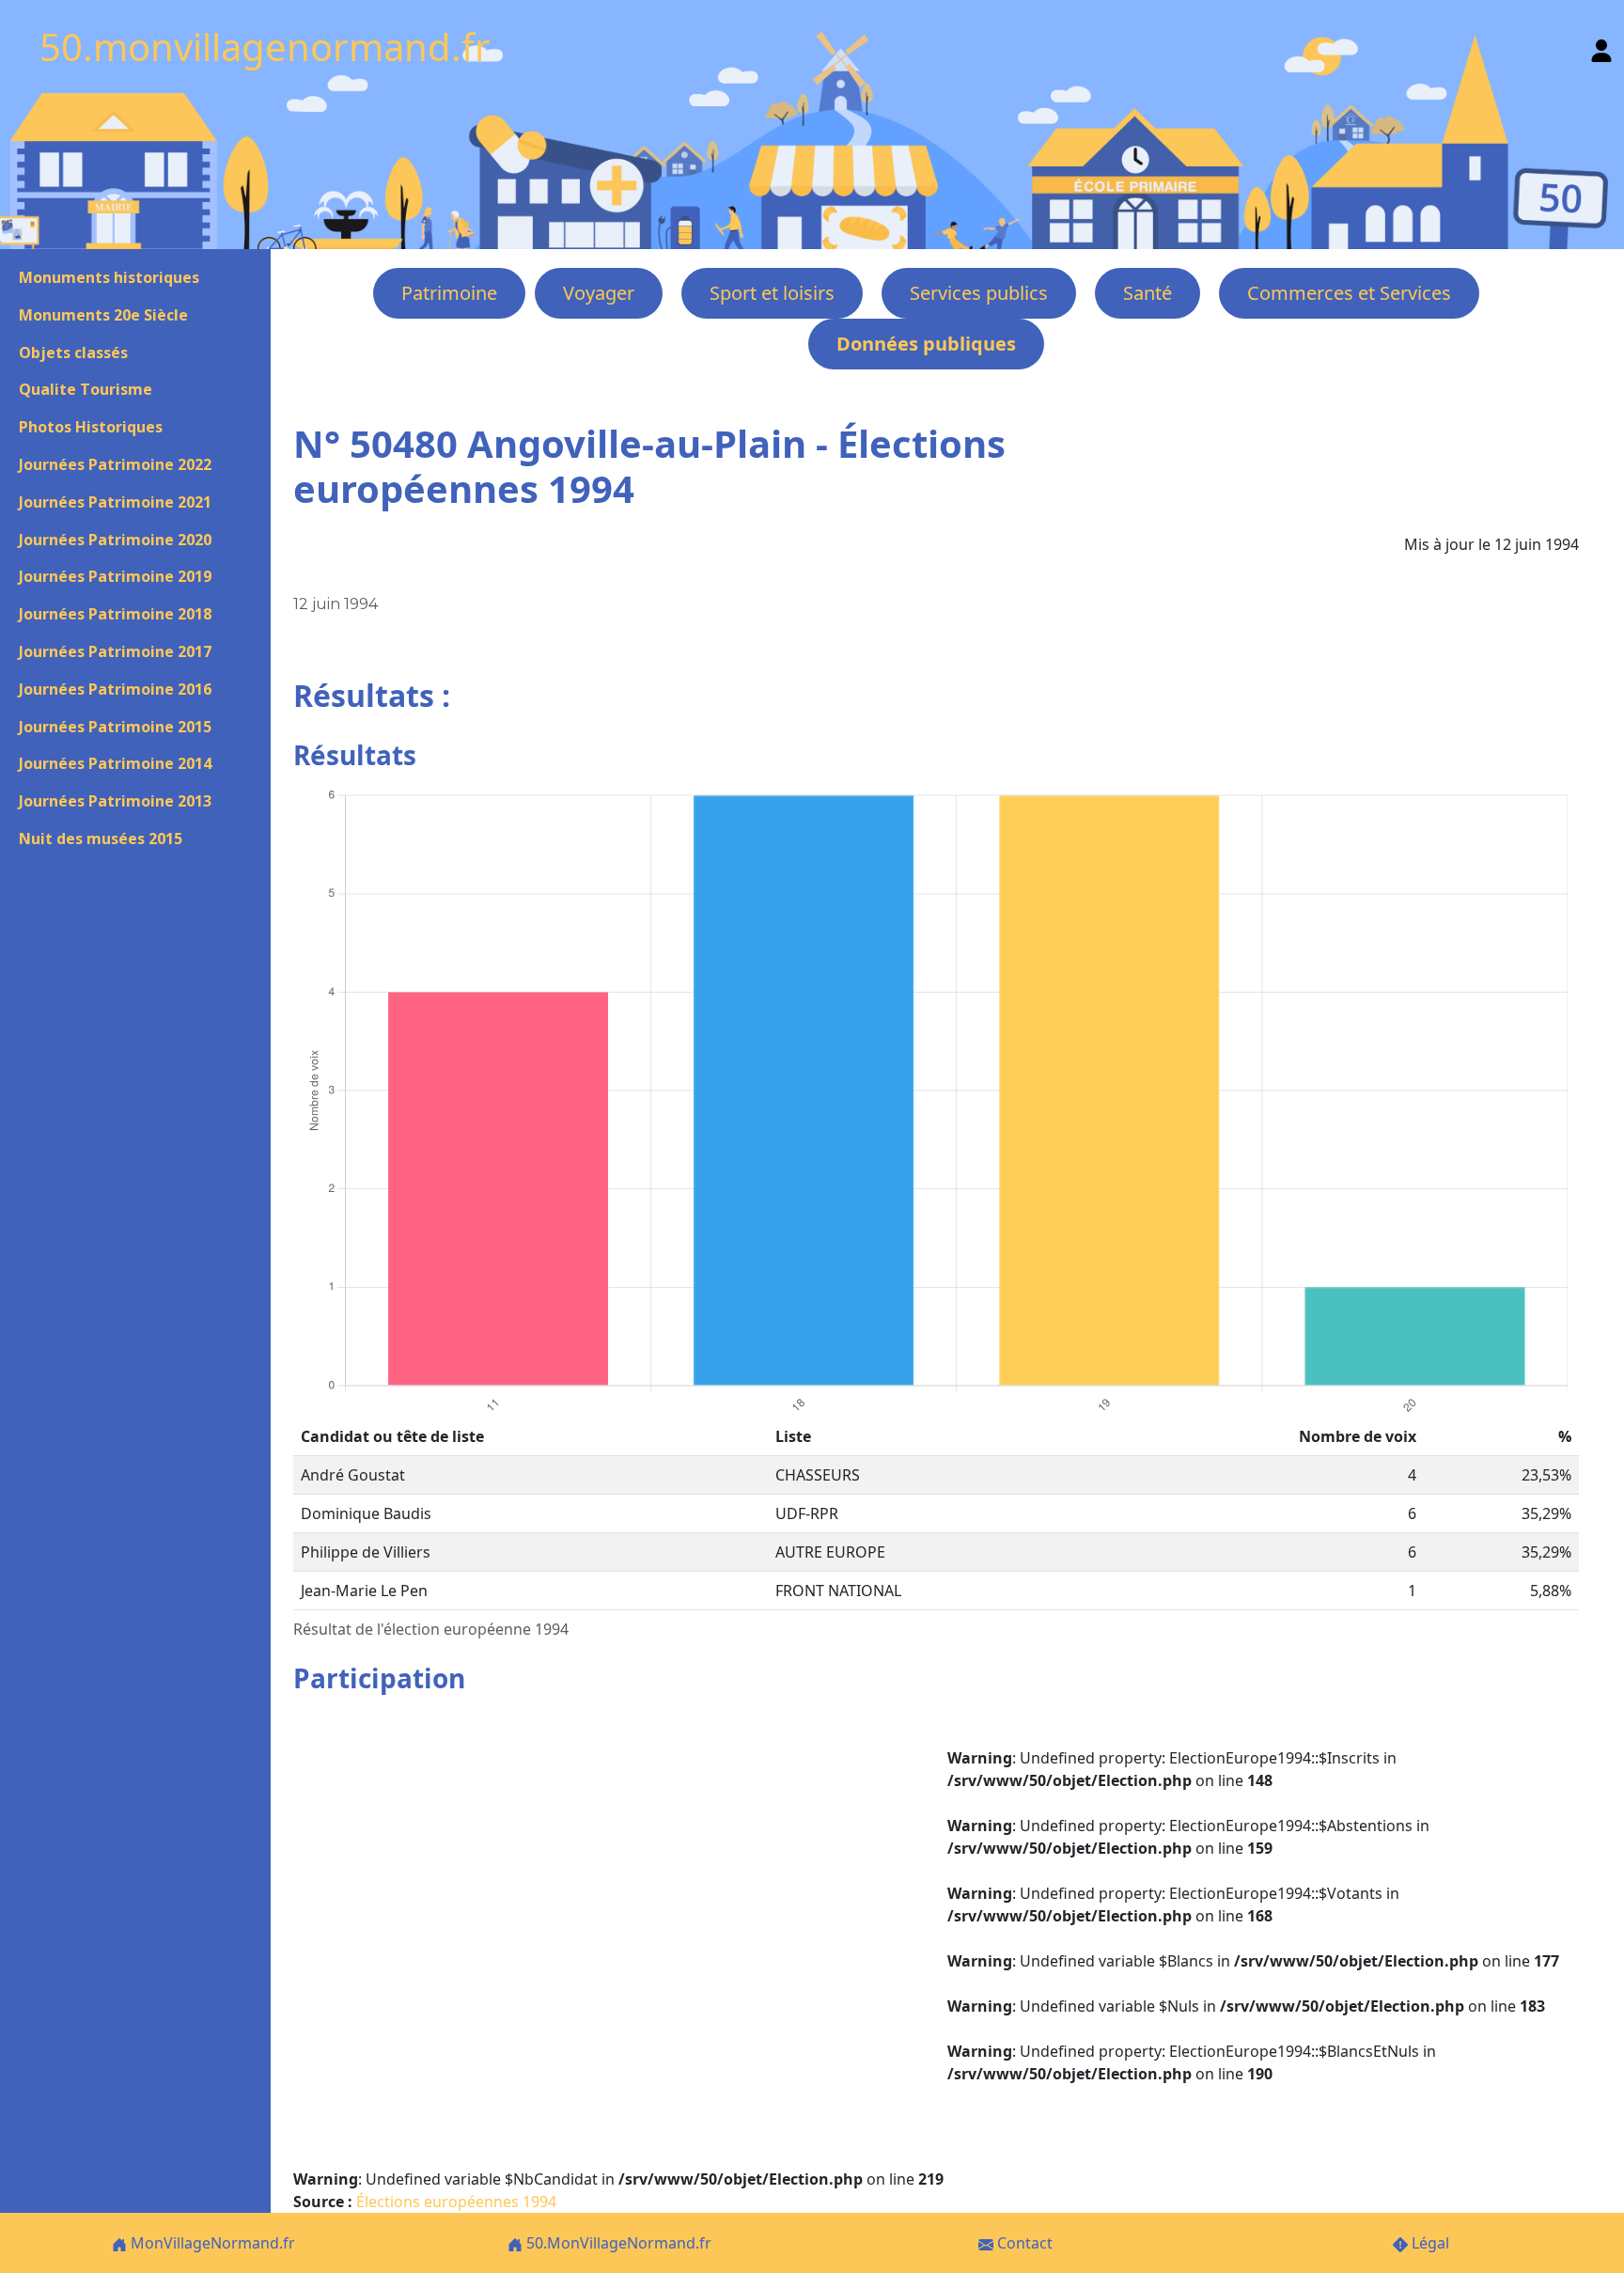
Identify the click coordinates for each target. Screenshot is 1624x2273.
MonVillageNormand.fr (211, 2243)
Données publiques (926, 344)
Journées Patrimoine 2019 (115, 576)
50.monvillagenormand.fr (265, 47)
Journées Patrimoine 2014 (115, 763)
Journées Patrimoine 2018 (115, 614)
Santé (1148, 293)
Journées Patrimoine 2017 (115, 651)
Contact (1023, 2243)
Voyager (599, 293)
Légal (1429, 2243)
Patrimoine (449, 293)
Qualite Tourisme (86, 389)
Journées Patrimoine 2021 (115, 502)
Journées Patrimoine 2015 (115, 727)
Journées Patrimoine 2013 (115, 801)
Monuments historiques (109, 277)
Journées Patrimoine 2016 (115, 689)
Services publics (979, 293)
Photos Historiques (91, 427)
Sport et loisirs (772, 293)
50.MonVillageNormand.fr (617, 2243)
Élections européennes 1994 (456, 2202)
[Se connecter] (1601, 47)
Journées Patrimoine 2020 (115, 540)
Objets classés (73, 353)
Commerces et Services (1349, 293)
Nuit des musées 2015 (101, 839)
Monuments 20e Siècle (103, 315)
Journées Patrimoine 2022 (115, 464)
